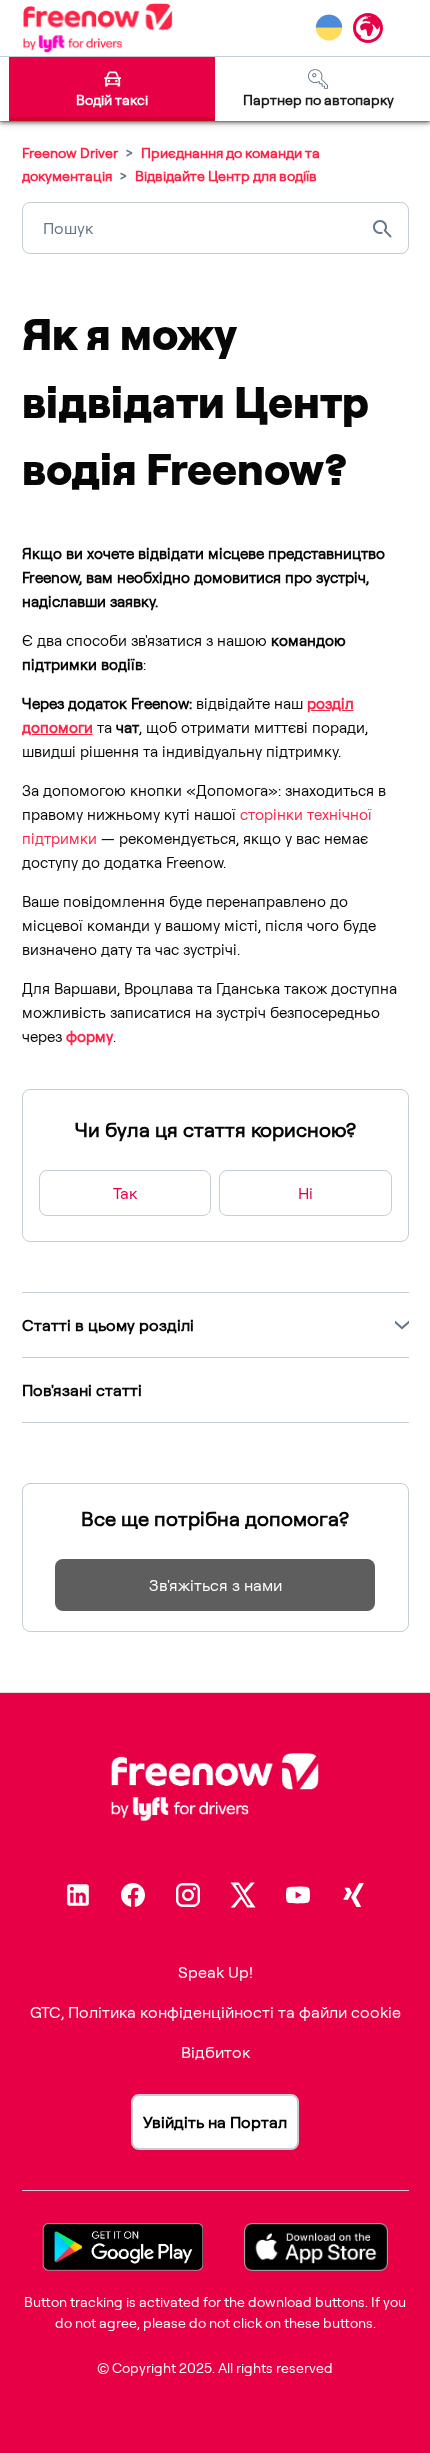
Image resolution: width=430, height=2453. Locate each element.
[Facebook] (133, 1895)
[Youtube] (298, 1895)
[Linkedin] (78, 1895)
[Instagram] (188, 1895)
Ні (305, 1193)
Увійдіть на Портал (215, 2122)
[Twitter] (243, 1895)
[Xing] (353, 1895)
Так (125, 1193)
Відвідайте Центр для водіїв (226, 175)
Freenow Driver (70, 152)
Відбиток (215, 2052)
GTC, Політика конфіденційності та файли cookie (215, 2012)
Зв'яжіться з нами (215, 1585)
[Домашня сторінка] (97, 28)
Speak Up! (215, 1972)
